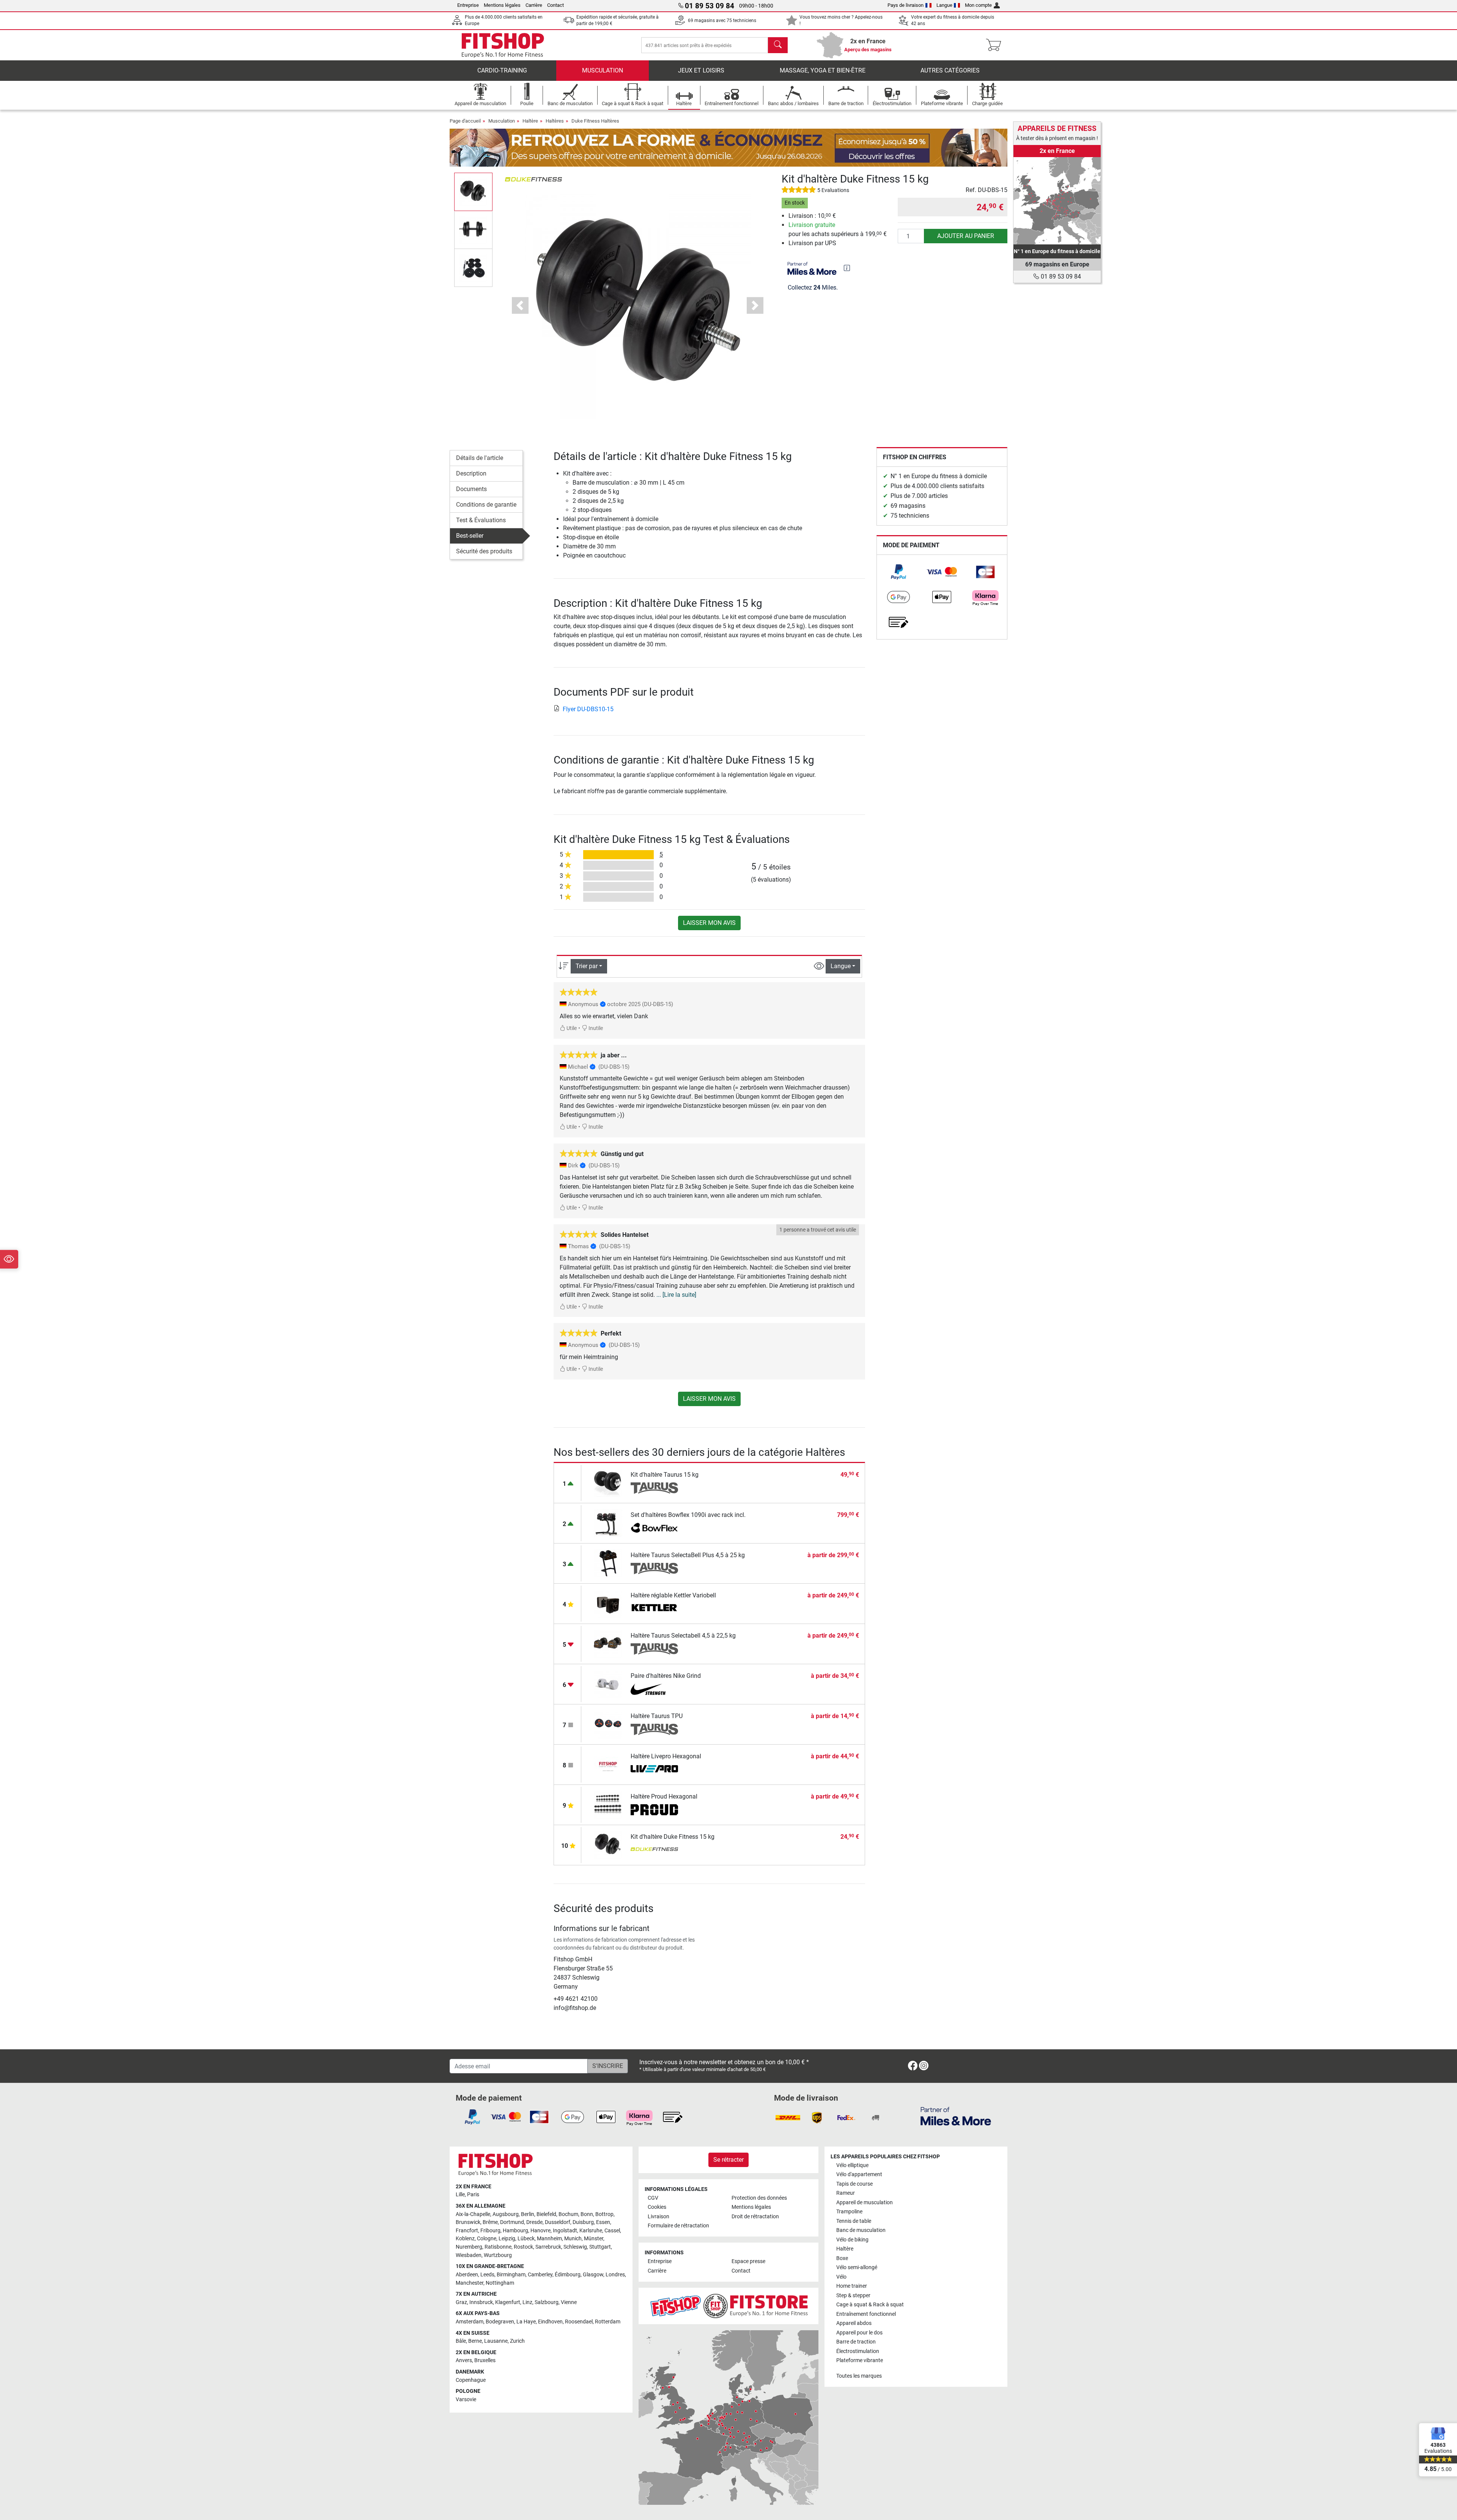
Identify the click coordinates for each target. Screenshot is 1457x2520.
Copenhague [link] (471, 2380)
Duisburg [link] (583, 2222)
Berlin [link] (528, 2214)
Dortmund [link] (512, 2222)
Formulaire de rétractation (678, 2226)
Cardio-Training (502, 70)
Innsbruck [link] (481, 2302)
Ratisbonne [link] (498, 2247)
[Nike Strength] (654, 1689)
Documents (471, 489)
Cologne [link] (487, 2239)
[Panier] (996, 45)
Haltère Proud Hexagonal (664, 1796)
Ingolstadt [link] (565, 2231)
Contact (555, 5)
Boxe (842, 2258)
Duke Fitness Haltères (595, 121)
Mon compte (978, 5)
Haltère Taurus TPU (657, 1716)
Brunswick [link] (468, 2222)
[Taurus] (654, 1488)
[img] (847, 268)
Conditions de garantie (486, 505)
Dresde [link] (534, 2222)
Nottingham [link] (500, 2283)
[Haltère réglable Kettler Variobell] (608, 1603)
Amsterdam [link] (470, 2322)
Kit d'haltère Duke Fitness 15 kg (673, 1837)
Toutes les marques (859, 2376)
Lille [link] (460, 2195)
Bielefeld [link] (546, 2214)
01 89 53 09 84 (1060, 276)
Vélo (841, 2277)
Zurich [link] (517, 2341)
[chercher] (778, 45)
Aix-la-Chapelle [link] (473, 2214)
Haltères (555, 121)
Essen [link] (603, 2222)
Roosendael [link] (579, 2322)
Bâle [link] (461, 2341)
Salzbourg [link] (547, 2302)
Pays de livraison (906, 5)
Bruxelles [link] (485, 2360)
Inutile (595, 1028)
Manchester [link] (470, 2283)
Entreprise (468, 5)
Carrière (534, 5)
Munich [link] (573, 2239)
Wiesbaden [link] (469, 2255)
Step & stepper (853, 2296)
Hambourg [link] (515, 2231)
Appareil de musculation (865, 2203)
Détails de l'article (480, 458)
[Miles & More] (956, 2116)
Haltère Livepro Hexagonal (666, 1756)
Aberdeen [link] (467, 2275)
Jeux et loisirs (701, 70)
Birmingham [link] (511, 2275)
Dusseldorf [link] (558, 2222)
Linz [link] (527, 2302)
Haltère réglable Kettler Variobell (673, 1595)
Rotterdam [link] (608, 2322)
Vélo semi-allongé (857, 2267)
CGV (653, 2198)
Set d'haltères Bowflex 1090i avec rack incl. (688, 1515)
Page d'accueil (465, 121)
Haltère (530, 121)
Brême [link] (490, 2222)
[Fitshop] (503, 45)
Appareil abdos (854, 2323)
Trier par (587, 966)
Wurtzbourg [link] (498, 2255)
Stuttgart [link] (600, 2247)
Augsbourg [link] (506, 2214)
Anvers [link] (464, 2360)
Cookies (657, 2207)
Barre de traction (856, 2342)
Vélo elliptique (852, 2165)
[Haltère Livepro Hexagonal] (608, 1764)
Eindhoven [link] (550, 2322)
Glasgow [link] (593, 2275)
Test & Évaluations (481, 520)
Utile (571, 1028)
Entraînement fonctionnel (866, 2314)
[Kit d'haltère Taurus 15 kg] (608, 1482)
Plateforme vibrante (860, 2360)
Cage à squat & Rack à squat (870, 2305)
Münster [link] (594, 2239)
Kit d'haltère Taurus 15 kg (665, 1475)
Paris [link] (473, 2195)
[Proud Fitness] (654, 1810)
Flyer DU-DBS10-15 (588, 709)
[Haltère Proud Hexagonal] (608, 1804)
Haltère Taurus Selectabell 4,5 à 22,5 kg (683, 1636)
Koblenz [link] (465, 2239)
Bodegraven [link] (500, 2322)
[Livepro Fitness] (654, 1770)
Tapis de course (854, 2184)
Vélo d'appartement (859, 2174)
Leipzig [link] (507, 2239)
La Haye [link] (526, 2322)
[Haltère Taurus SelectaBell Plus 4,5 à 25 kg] (608, 1563)
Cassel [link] (612, 2231)
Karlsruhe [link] (591, 2231)
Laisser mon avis (709, 923)
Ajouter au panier (966, 236)
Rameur (846, 2193)
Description (471, 473)
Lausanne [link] (496, 2341)
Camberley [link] (540, 2275)
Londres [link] (615, 2275)
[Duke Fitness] (533, 179)
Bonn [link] (587, 2214)
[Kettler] (654, 1609)
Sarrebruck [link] (548, 2247)
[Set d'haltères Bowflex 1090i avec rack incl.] (608, 1522)
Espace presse (748, 2261)
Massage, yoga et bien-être (823, 70)
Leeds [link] (487, 2275)
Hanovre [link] (540, 2231)
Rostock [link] (523, 2247)
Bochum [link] (568, 2214)
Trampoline (849, 2212)
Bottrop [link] (604, 2214)
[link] (898, 572)
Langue (944, 5)
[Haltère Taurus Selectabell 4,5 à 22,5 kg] (608, 1643)
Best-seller (470, 536)
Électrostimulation (858, 2351)
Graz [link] (461, 2302)
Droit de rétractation (755, 2217)
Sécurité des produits (484, 551)
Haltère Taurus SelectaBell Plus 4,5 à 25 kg (688, 1555)
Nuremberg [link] (469, 2247)
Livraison (658, 2217)
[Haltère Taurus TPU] (608, 1724)
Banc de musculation (861, 2230)
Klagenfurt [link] (508, 2302)
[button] (473, 192)
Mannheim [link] (549, 2239)
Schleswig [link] (575, 2247)
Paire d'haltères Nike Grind (666, 1676)
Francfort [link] (467, 2231)
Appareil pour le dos (859, 2333)
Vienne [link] (569, 2302)
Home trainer (852, 2286)
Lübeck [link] (526, 2239)
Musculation (603, 70)
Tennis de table (854, 2221)
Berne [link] (475, 2341)
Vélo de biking (852, 2240)
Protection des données (759, 2198)
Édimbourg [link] (568, 2275)
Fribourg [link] (490, 2231)
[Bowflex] (654, 1528)
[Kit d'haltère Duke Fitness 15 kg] (608, 1844)
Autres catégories (950, 70)
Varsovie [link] (466, 2400)
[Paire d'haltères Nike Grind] (608, 1683)
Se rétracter (728, 2160)
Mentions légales (502, 5)
